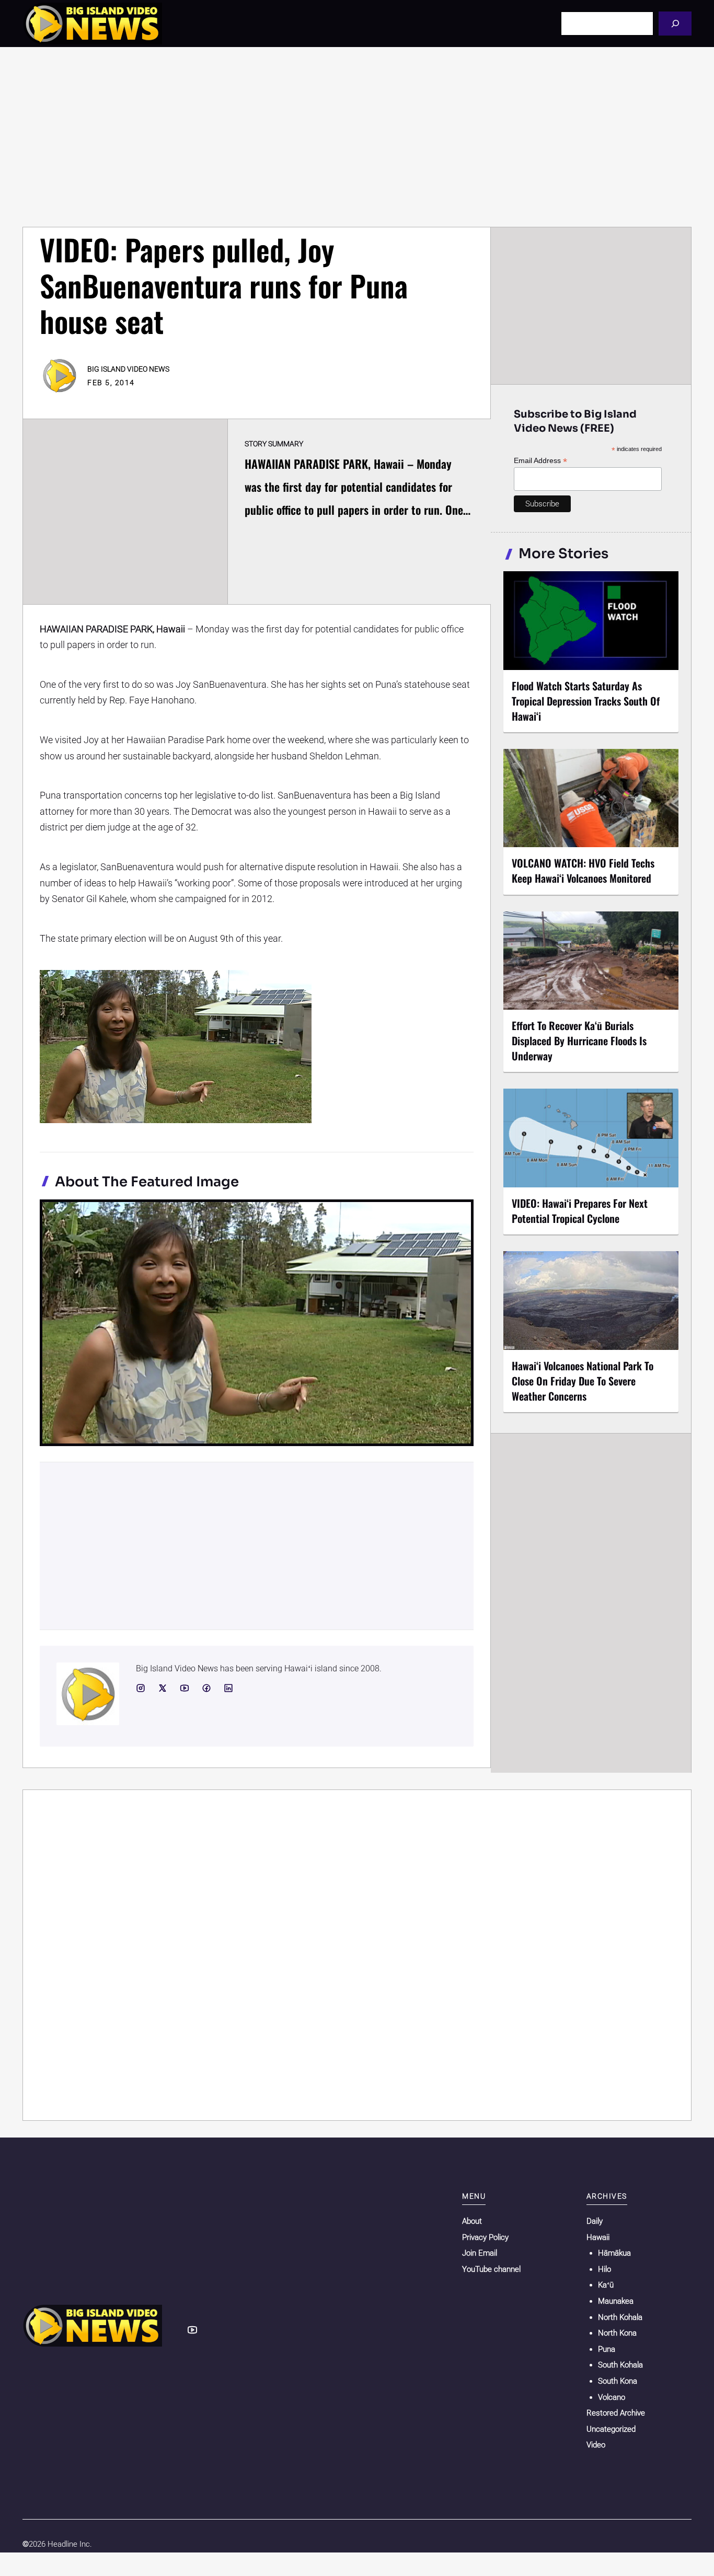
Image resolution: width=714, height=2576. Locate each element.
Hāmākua (614, 2253)
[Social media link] (141, 1688)
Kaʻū (606, 2285)
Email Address (540, 461)
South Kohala (620, 2365)
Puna (607, 2349)
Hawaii (598, 2237)
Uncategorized (611, 2429)
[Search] (675, 23)
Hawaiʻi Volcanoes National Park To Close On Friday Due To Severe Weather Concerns (583, 1381)
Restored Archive (616, 2413)
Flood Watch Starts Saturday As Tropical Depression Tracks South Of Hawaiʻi (586, 701)
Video (596, 2445)
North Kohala (620, 2317)
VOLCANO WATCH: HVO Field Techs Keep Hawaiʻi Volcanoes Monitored (583, 870)
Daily (595, 2221)
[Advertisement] (357, 137)
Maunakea (616, 2301)
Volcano (612, 2397)
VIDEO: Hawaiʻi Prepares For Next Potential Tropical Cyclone (580, 1211)
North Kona (617, 2333)
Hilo (604, 2269)
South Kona (618, 2381)
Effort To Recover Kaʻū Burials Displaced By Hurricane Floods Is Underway (579, 1041)
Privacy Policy (485, 2237)
